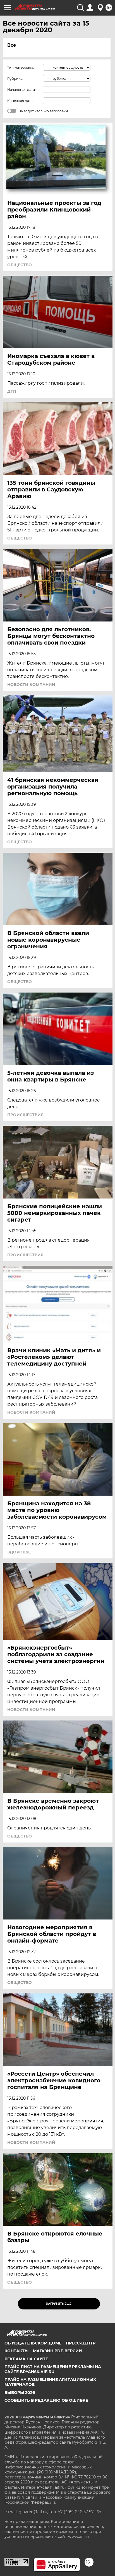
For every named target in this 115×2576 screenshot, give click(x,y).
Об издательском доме (33, 2343)
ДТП (12, 391)
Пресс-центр (81, 2343)
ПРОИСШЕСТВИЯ (25, 1115)
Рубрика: (15, 79)
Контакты (16, 2351)
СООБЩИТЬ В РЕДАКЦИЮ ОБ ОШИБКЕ (46, 2400)
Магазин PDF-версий (57, 2351)
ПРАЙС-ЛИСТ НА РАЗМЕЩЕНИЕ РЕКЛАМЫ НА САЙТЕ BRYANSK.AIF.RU (53, 2369)
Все (12, 45)
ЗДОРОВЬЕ (19, 1552)
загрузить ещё (59, 2304)
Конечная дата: (20, 101)
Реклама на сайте (26, 2359)
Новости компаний (31, 685)
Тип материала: (21, 67)
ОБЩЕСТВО (20, 265)
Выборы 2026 (20, 2393)
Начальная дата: (21, 90)
